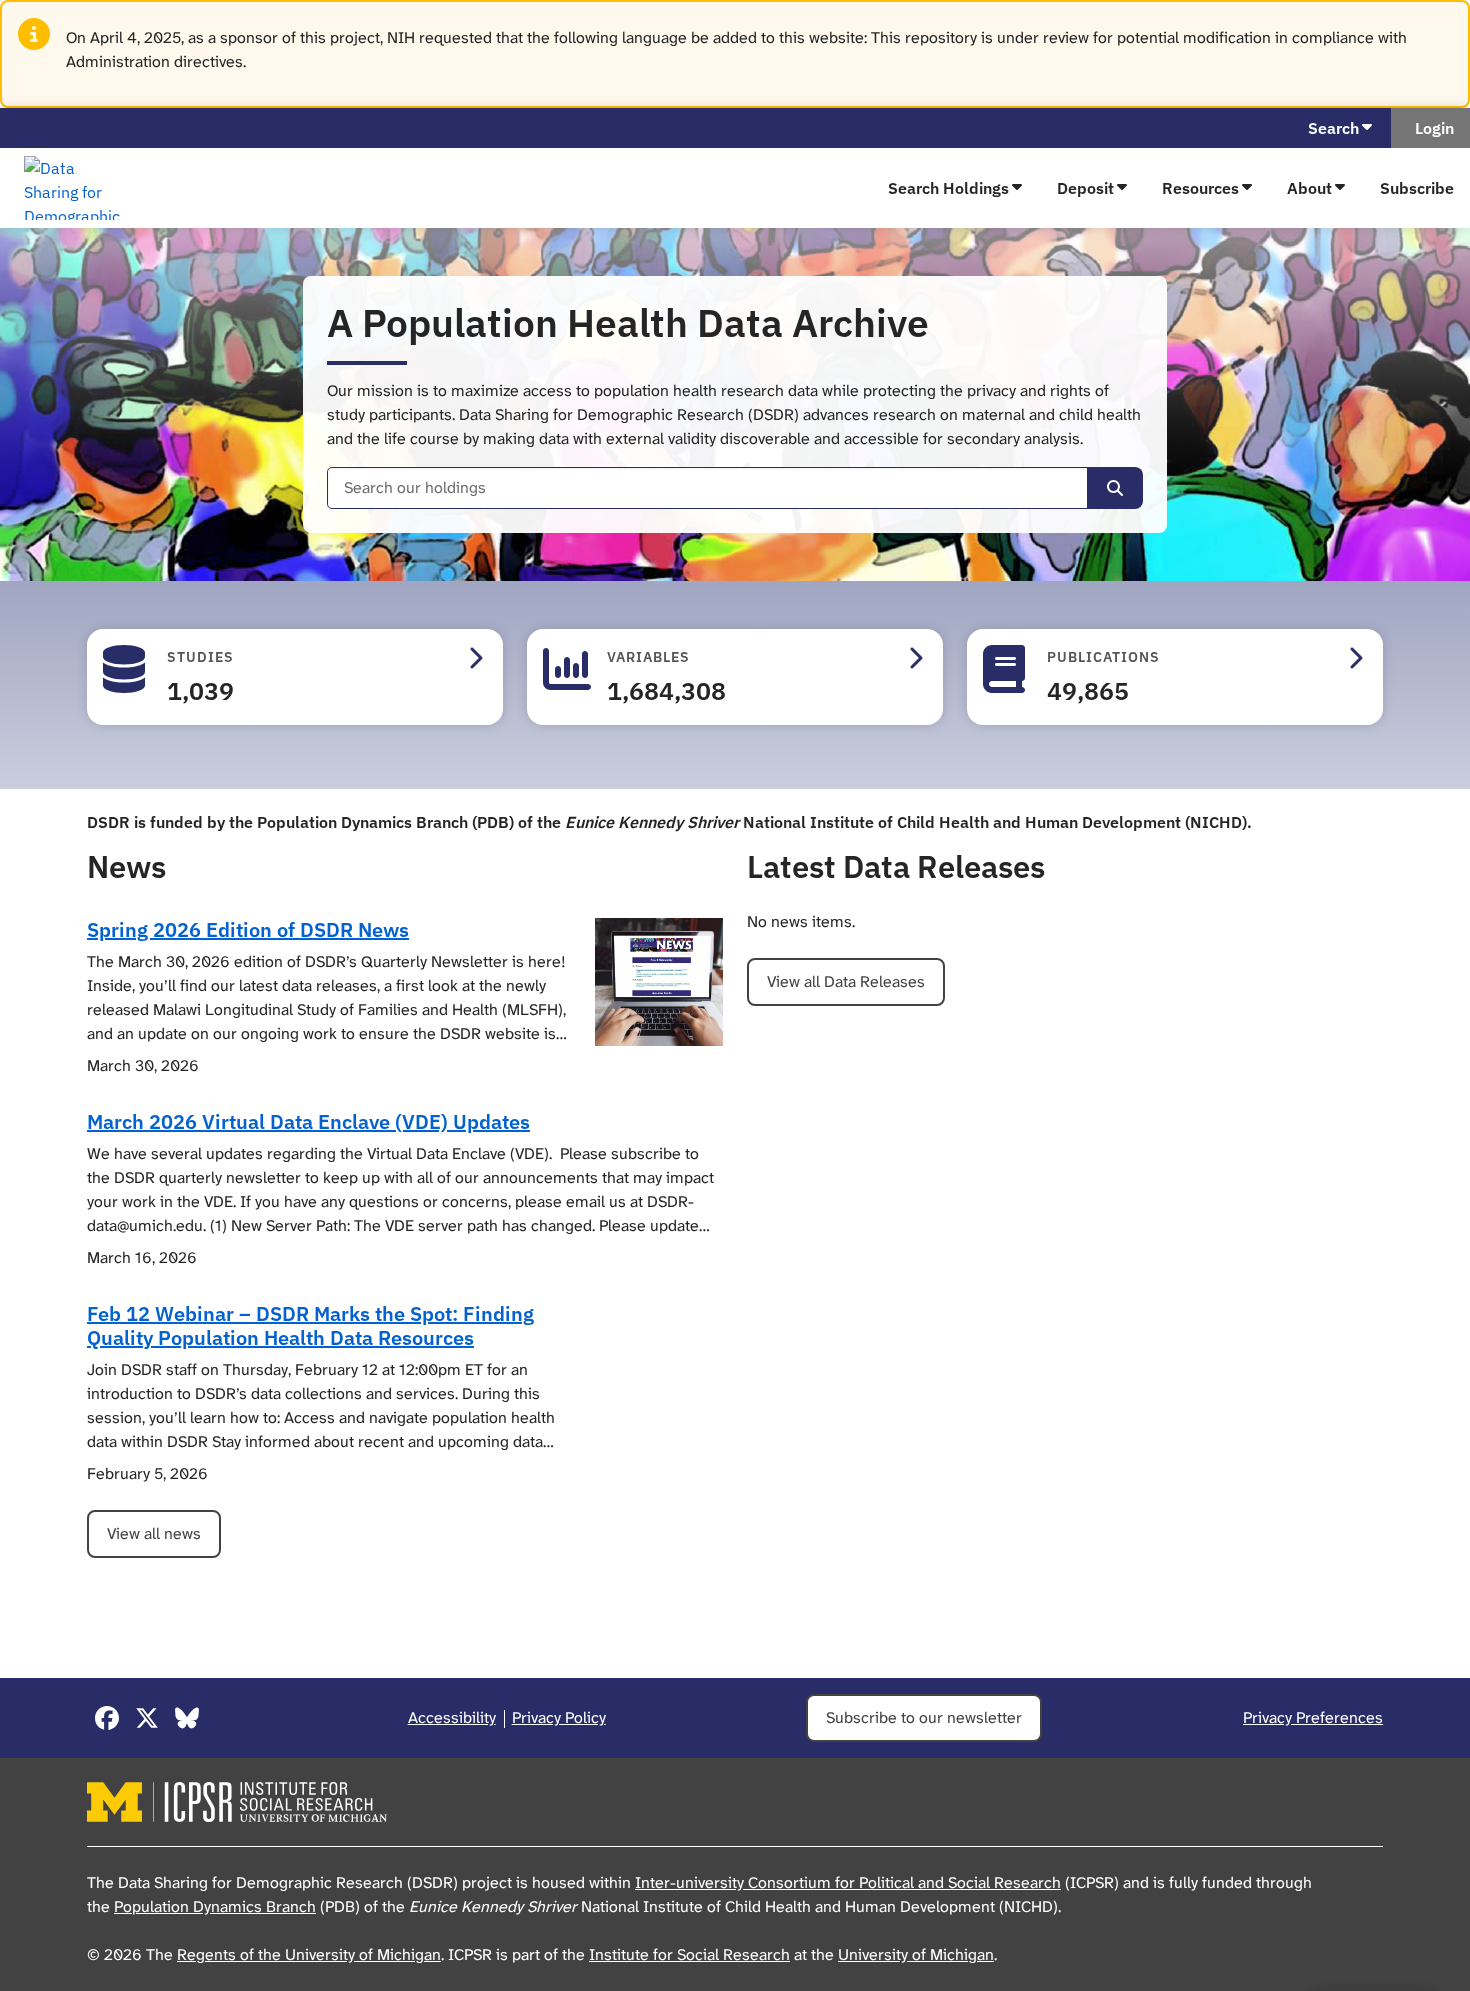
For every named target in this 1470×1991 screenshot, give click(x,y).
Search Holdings (948, 188)
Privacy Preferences (1313, 1717)
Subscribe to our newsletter (924, 1717)
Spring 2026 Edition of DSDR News (248, 929)
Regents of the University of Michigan (309, 1954)
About (1309, 188)
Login (1430, 128)
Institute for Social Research (689, 1954)
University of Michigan (916, 1954)
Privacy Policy (559, 1717)
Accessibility (452, 1717)
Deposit (1085, 188)
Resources (1200, 188)
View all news (154, 1533)
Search (1333, 128)
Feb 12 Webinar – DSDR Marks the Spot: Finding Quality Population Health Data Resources (310, 1325)
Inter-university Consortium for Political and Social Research (848, 1882)
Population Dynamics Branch (215, 1906)
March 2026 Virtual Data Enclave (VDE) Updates (308, 1121)
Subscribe (1417, 188)
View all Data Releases (846, 981)
